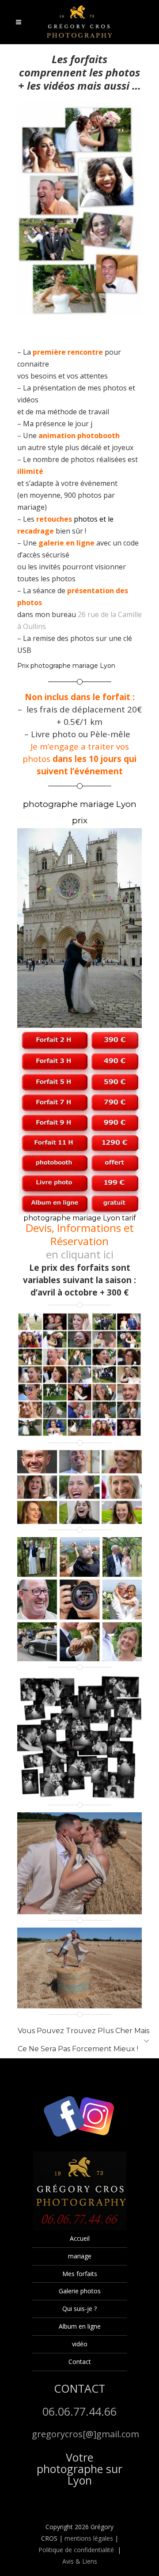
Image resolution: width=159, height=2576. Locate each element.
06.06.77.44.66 (79, 2411)
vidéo (80, 2344)
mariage (80, 2256)
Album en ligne (80, 2326)
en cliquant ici (80, 1254)
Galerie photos (80, 2291)
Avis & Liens (80, 2561)
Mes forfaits (80, 2274)
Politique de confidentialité (76, 2550)
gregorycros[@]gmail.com (85, 2434)
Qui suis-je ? (79, 2309)
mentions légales (89, 2538)
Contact (80, 2362)
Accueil (80, 2238)
